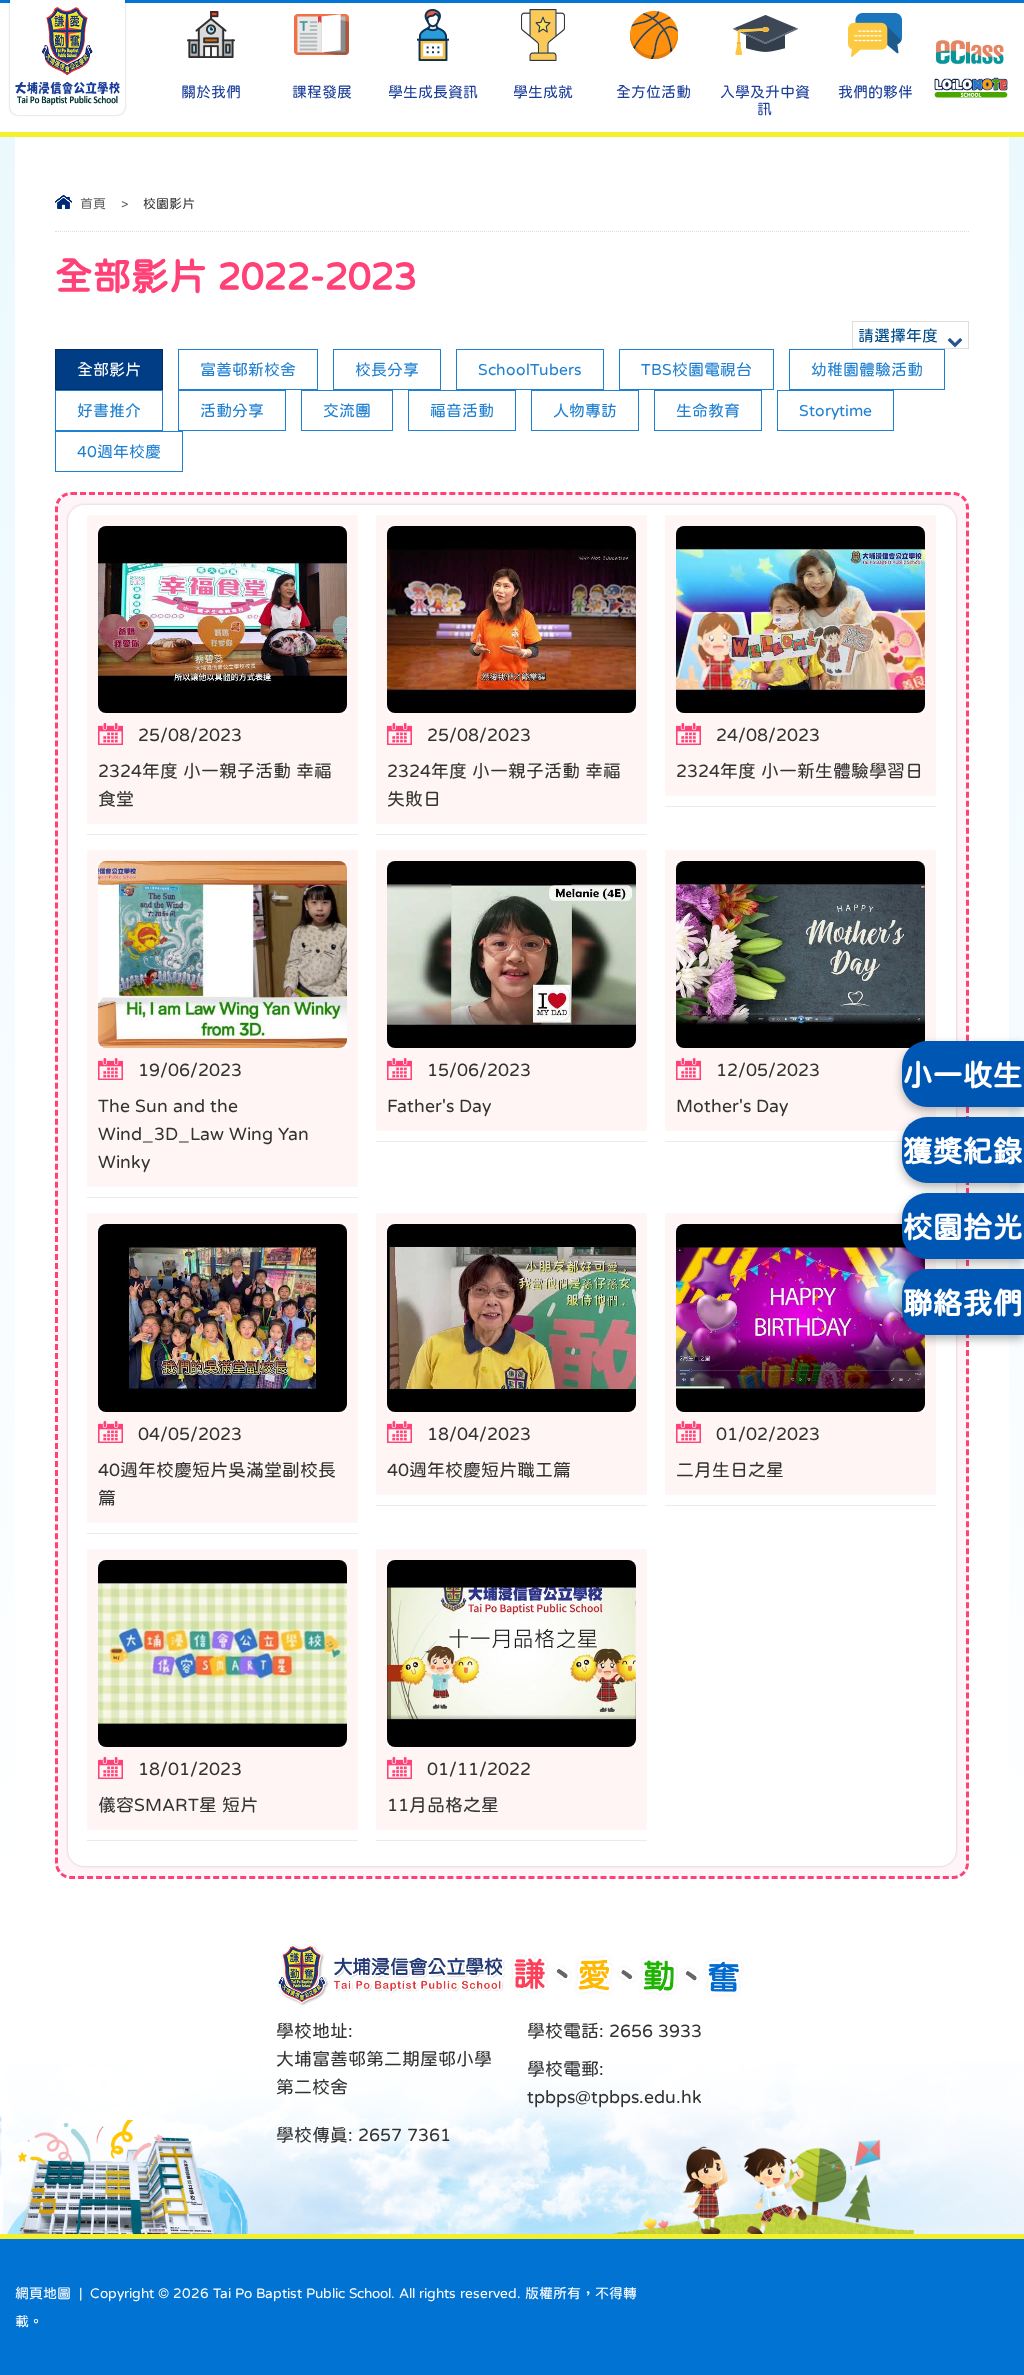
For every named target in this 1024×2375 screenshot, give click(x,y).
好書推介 (109, 410)
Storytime (835, 410)
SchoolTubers (530, 369)
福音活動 (462, 410)
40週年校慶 (119, 451)
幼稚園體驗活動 (867, 369)
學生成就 (543, 91)
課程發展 (322, 91)
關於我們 (211, 91)
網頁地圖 (43, 2293)
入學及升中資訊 (765, 100)
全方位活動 (653, 91)
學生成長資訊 (433, 91)
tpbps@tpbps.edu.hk (614, 2097)
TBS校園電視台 (696, 369)
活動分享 (232, 410)
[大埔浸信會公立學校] (67, 57)
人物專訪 (585, 410)
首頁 (93, 203)
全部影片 (109, 369)
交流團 (347, 410)
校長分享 (387, 369)
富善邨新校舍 (248, 369)
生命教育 (708, 410)
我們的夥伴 (875, 91)
